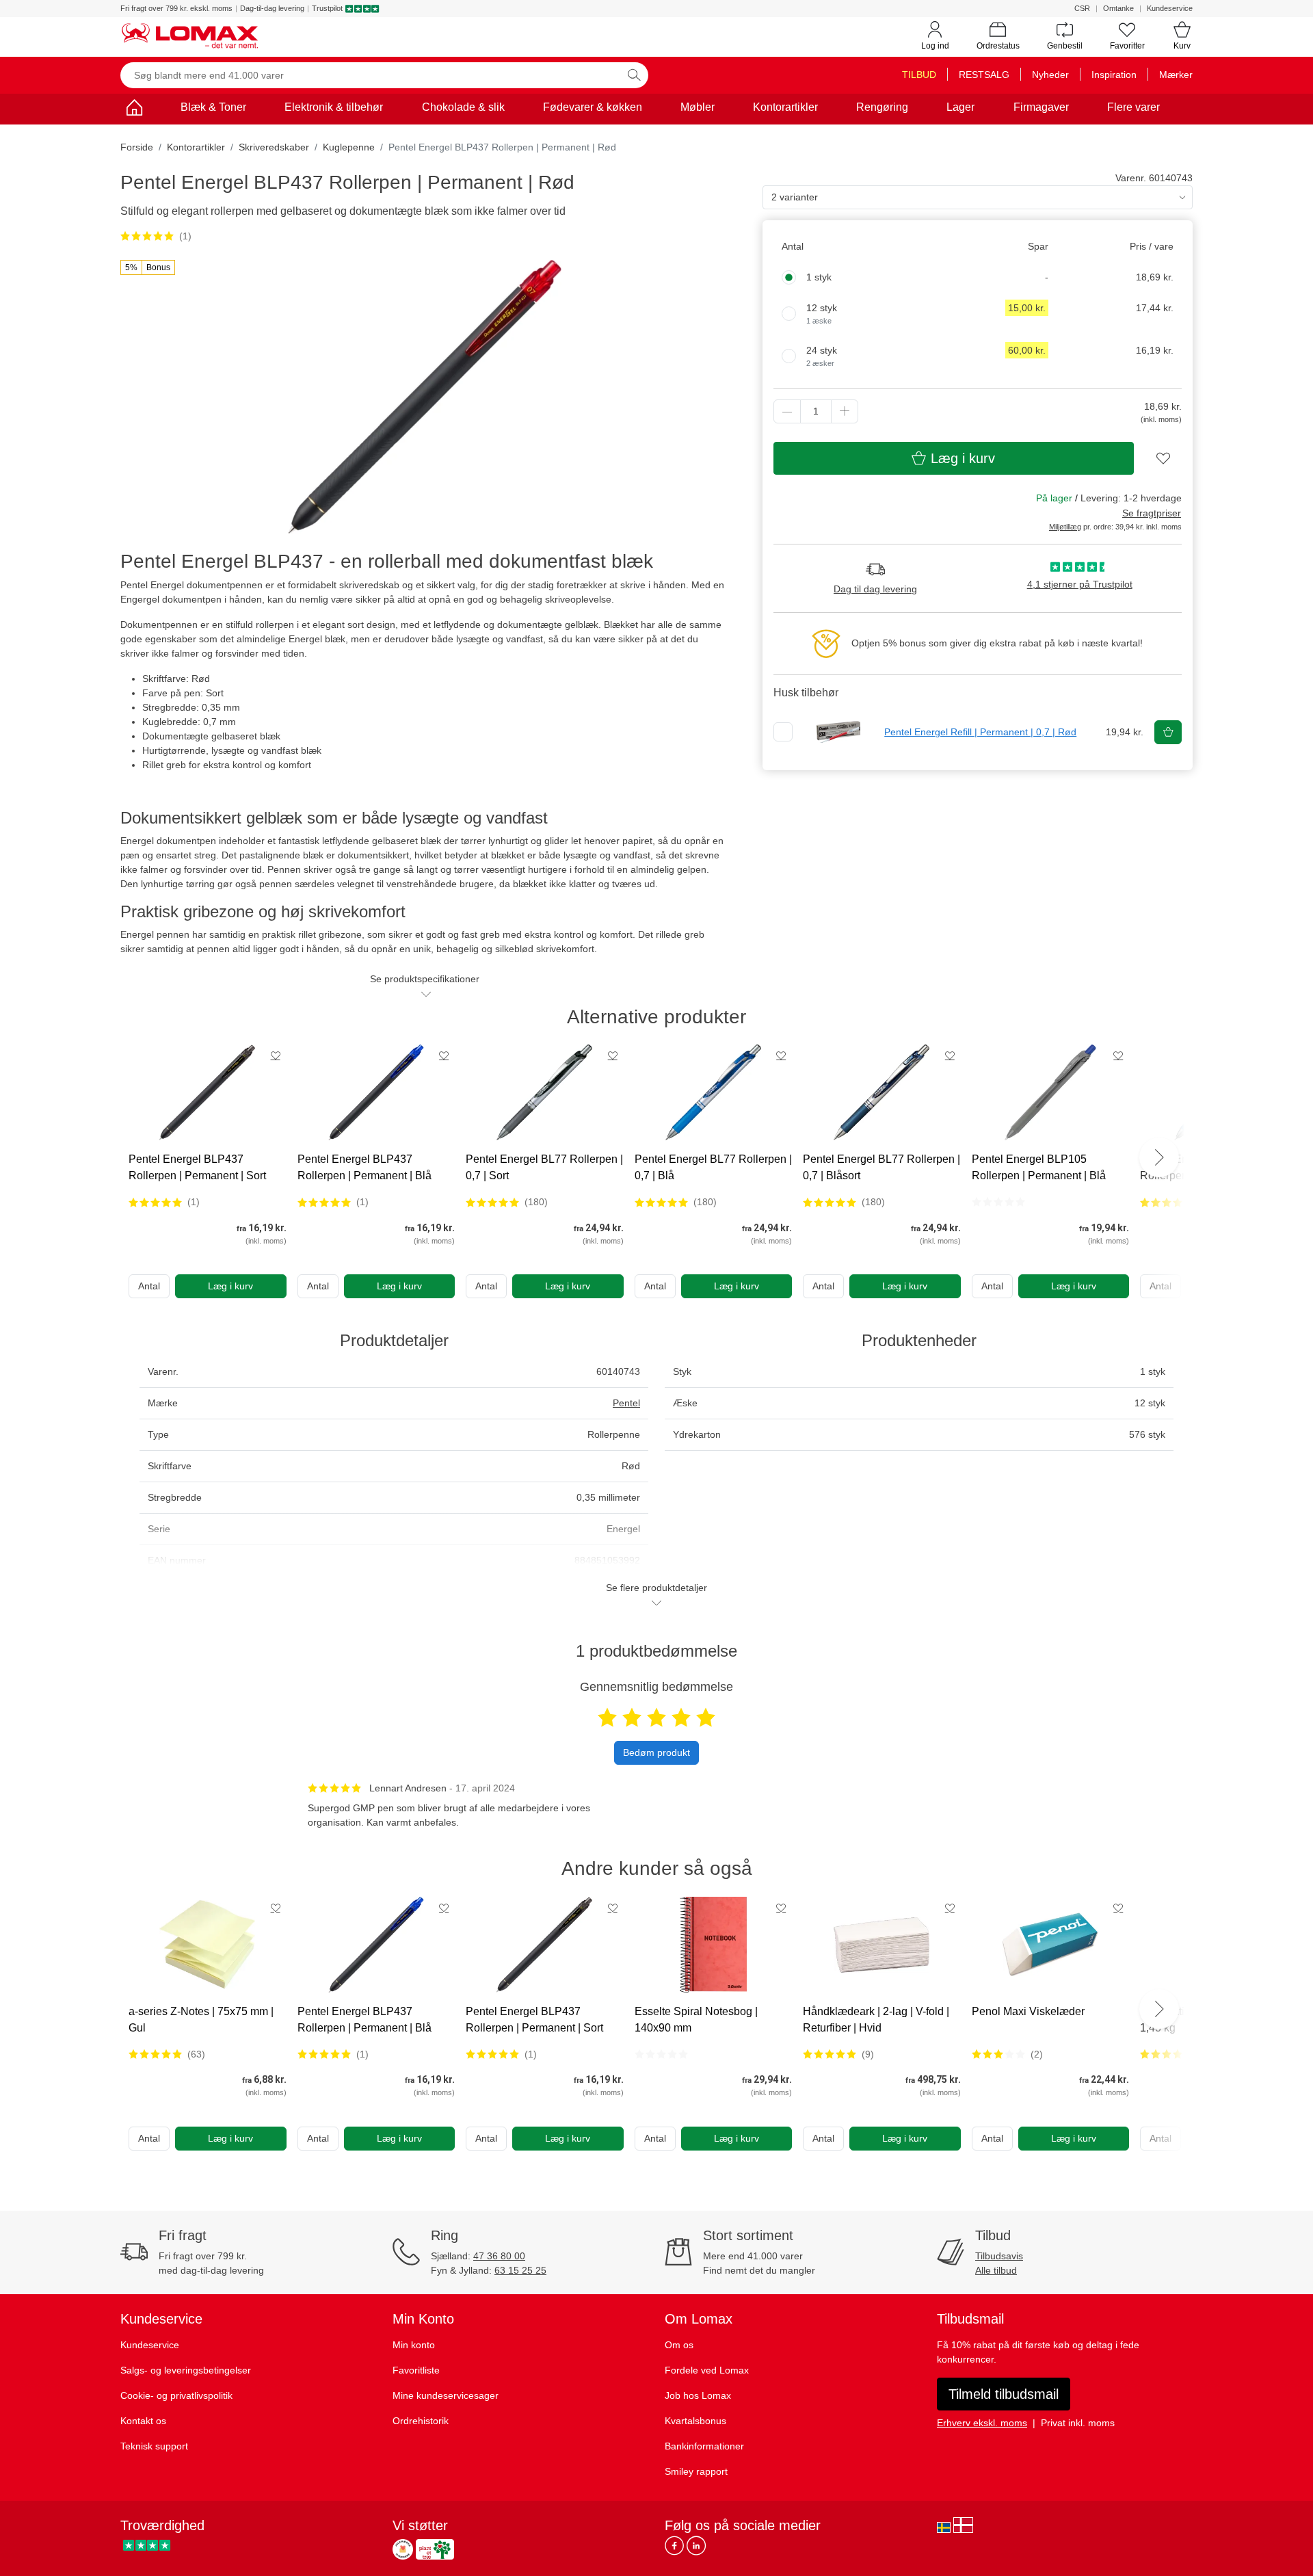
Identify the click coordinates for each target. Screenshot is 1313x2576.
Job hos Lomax (698, 2395)
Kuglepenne (349, 147)
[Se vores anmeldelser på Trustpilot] (147, 2546)
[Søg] (634, 75)
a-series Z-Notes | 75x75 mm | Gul (201, 2020)
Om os (679, 2345)
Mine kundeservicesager (446, 2395)
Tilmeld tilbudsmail (1004, 2394)
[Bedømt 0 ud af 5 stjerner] (998, 1202)
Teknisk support (154, 2446)
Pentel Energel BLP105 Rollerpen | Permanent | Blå (1039, 1167)
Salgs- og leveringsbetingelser (186, 2370)
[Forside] (134, 110)
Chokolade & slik (463, 107)
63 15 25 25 (520, 2270)
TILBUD (919, 75)
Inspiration (1114, 75)
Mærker (1176, 75)
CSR (1082, 8)
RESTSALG (984, 75)
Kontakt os (143, 2421)
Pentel (626, 1403)
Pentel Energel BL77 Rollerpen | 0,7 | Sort (544, 1167)
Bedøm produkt (656, 1752)
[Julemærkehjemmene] (403, 2549)
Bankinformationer (704, 2446)
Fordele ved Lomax (707, 2370)
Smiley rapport (696, 2471)
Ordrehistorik (421, 2421)
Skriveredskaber (274, 147)
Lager (960, 107)
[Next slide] (1159, 1157)
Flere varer (1133, 107)
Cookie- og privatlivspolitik (176, 2395)
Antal (149, 1286)
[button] (148, 267)
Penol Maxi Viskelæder (1028, 2011)
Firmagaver (1041, 107)
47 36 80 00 (499, 2256)
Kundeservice (1170, 8)
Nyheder (1050, 75)
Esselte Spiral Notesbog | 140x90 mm (696, 2020)
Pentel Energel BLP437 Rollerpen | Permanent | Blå (364, 1167)
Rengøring (882, 107)
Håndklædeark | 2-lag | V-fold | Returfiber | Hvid (876, 2020)
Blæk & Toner (213, 107)
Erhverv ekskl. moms (982, 2423)
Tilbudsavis (999, 2256)
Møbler (698, 107)
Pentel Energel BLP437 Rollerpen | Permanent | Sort (197, 1167)
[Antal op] (845, 411)
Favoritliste (416, 2370)
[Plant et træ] (435, 2549)
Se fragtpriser (1152, 513)
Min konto (414, 2345)
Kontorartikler (785, 107)
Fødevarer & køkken (593, 107)
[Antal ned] (787, 411)
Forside (137, 147)
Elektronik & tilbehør (334, 107)
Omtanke (1118, 8)
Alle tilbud (996, 2270)
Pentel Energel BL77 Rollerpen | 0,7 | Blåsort (881, 1167)
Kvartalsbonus (695, 2421)
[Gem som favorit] (276, 1055)
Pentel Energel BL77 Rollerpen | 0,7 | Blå (713, 1167)
